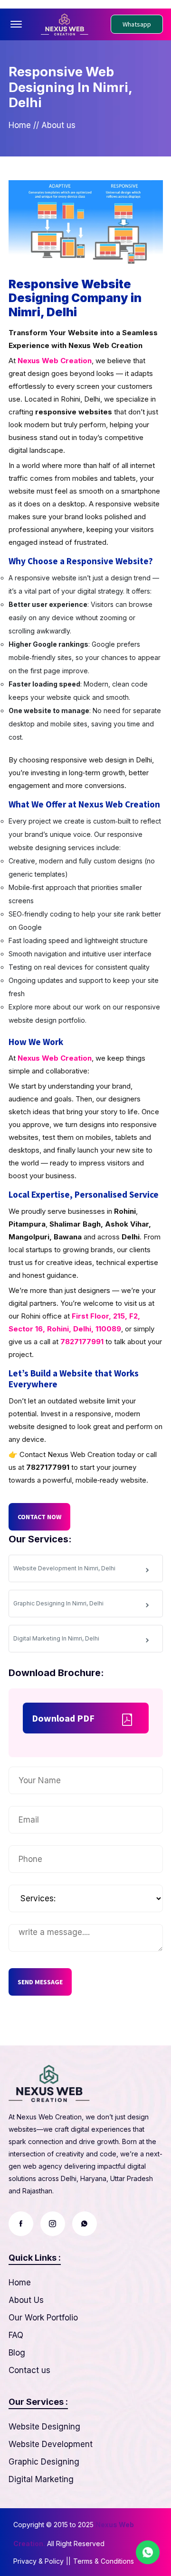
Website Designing (44, 2427)
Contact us (29, 2370)
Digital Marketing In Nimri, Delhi (56, 1638)
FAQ (16, 2335)
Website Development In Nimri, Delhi (64, 1568)
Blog (17, 2353)
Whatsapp (137, 24)
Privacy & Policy (38, 2561)
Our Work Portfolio (43, 2318)
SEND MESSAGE (40, 1982)
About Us (26, 2300)
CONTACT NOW (39, 1517)
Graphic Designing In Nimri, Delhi (58, 1603)
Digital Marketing (41, 2479)
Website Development (51, 2444)
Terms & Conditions (104, 2561)
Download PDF (63, 1718)
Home (20, 125)
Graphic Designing (44, 2462)
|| (68, 2561)
